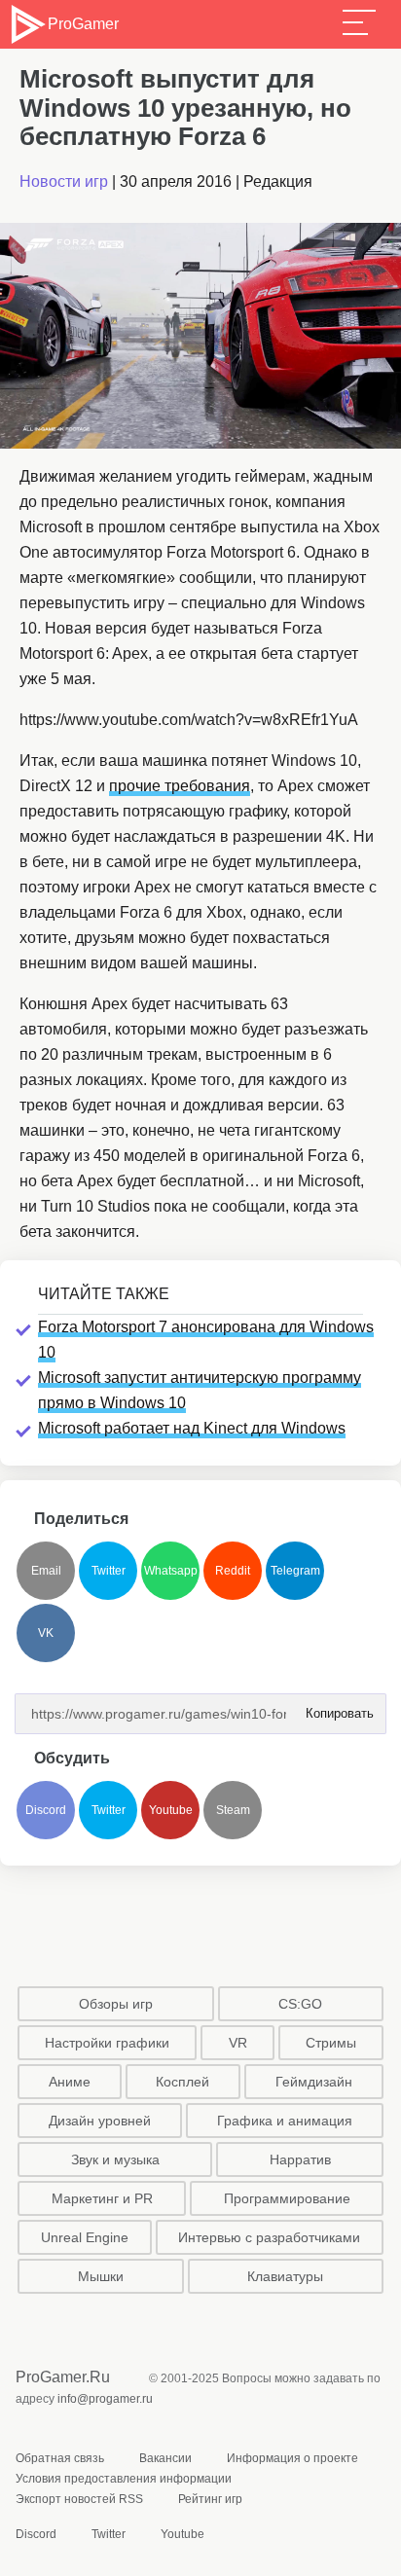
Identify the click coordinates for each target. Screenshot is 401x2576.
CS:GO (300, 2004)
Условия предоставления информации (124, 2479)
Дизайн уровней (100, 2121)
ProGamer (83, 24)
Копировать (334, 1707)
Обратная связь (60, 2458)
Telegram (295, 1571)
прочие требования (180, 786)
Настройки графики (107, 2043)
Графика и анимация (285, 2121)
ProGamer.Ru (63, 2377)
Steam (233, 1810)
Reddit (233, 1571)
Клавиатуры (285, 2276)
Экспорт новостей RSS (79, 2499)
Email (46, 1571)
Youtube (171, 1810)
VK (46, 1633)
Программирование (287, 2198)
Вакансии (165, 2458)
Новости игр (64, 181)
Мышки (101, 2276)
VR (238, 2043)
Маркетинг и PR (102, 2198)
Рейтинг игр (210, 2499)
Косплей (182, 2082)
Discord (46, 1810)
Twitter (109, 1571)
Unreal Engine (85, 2237)
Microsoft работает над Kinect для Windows (192, 1428)
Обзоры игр (116, 2004)
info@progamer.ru (105, 2399)
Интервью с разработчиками (269, 2237)
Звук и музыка (115, 2159)
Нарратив (300, 2159)
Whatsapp (171, 1571)
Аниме (70, 2082)
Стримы (331, 2043)
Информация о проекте (292, 2458)
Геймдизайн (314, 2082)
